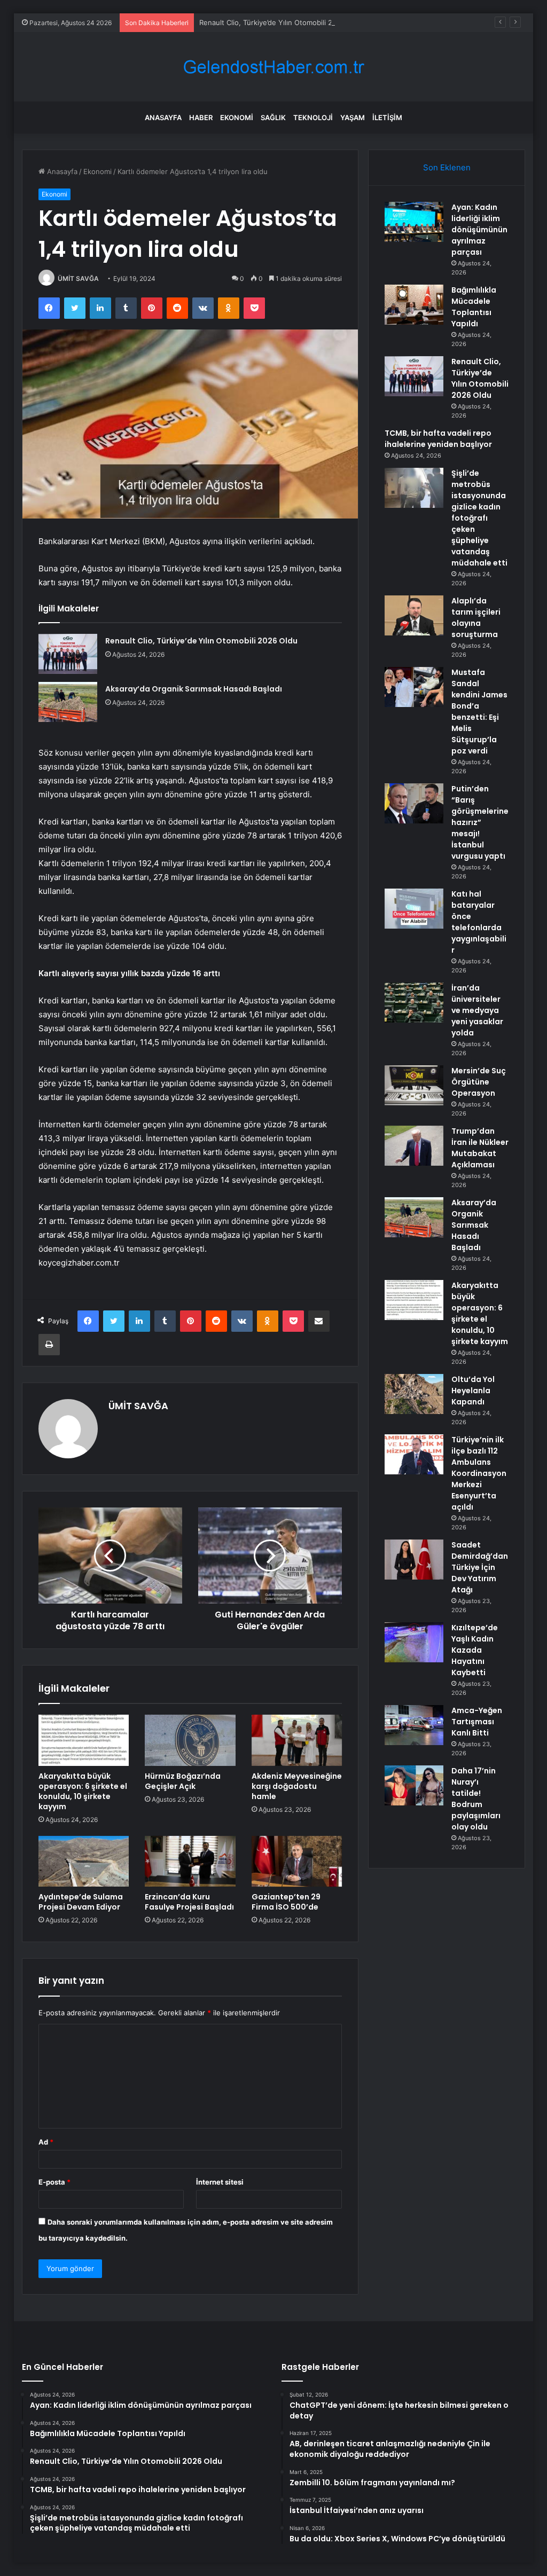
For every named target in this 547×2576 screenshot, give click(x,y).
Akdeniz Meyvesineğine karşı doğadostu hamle (297, 1786)
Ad (46, 2142)
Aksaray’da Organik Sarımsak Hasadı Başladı (194, 689)
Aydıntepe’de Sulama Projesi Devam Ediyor (81, 1902)
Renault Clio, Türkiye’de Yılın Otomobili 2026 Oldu (281, 22)
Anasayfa (163, 117)
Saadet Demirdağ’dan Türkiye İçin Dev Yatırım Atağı (480, 1567)
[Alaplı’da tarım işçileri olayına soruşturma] (414, 615)
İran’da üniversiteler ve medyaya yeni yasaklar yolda (477, 1010)
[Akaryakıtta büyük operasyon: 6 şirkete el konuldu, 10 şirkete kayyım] (84, 1740)
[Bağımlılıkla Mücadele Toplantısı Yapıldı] (414, 305)
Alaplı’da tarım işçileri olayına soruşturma (476, 618)
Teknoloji (313, 117)
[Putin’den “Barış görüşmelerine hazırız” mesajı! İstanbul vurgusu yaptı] (414, 803)
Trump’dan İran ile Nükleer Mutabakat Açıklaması (480, 1148)
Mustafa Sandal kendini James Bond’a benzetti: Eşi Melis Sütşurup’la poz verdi (479, 712)
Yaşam (353, 117)
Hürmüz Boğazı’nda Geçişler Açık (183, 1781)
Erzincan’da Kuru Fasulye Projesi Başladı (189, 1902)
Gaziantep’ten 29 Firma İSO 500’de (286, 1902)
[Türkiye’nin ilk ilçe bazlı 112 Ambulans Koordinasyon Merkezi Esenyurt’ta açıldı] (414, 1454)
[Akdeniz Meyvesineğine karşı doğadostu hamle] (297, 1740)
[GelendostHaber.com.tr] (273, 67)
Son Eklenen (447, 167)
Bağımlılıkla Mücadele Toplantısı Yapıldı (474, 307)
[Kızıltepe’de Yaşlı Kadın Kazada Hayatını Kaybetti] (414, 1642)
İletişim (387, 117)
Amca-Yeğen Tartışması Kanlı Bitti (477, 1722)
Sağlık (273, 117)
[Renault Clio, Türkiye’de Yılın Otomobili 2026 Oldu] (68, 654)
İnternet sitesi (220, 2182)
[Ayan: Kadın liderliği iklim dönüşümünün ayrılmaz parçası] (414, 222)
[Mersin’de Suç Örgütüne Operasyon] (414, 1085)
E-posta (54, 2182)
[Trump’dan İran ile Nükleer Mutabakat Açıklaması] (414, 1146)
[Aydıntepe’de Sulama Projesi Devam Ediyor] (84, 1862)
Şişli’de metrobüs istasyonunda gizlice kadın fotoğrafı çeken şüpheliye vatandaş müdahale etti (479, 518)
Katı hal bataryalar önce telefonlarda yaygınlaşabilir (479, 922)
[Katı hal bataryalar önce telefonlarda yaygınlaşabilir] (414, 909)
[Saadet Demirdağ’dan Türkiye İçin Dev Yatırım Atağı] (414, 1560)
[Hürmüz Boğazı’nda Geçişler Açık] (190, 1740)
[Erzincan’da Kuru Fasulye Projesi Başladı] (190, 1862)
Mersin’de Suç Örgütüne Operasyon (479, 1082)
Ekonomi (237, 117)
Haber (201, 117)
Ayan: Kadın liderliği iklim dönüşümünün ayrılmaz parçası (479, 230)
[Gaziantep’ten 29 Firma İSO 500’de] (297, 1862)
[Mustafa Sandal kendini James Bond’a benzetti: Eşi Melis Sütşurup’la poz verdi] (414, 687)
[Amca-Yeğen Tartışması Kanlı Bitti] (414, 1725)
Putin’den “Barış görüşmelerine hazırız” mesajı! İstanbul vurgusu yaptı (480, 822)
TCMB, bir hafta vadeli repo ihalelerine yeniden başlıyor (438, 439)
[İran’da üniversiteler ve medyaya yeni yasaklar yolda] (414, 1003)
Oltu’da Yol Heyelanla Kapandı (473, 1391)
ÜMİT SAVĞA (78, 278)
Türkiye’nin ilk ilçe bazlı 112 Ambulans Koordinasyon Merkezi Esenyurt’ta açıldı (479, 1473)
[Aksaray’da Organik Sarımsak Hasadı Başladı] (68, 702)
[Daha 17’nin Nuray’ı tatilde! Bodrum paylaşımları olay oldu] (414, 1785)
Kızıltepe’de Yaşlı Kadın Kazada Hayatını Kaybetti (475, 1650)
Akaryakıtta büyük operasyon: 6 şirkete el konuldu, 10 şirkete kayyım (83, 1791)
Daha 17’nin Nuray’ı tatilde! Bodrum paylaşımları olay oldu (476, 1799)
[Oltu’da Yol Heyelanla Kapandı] (414, 1394)
